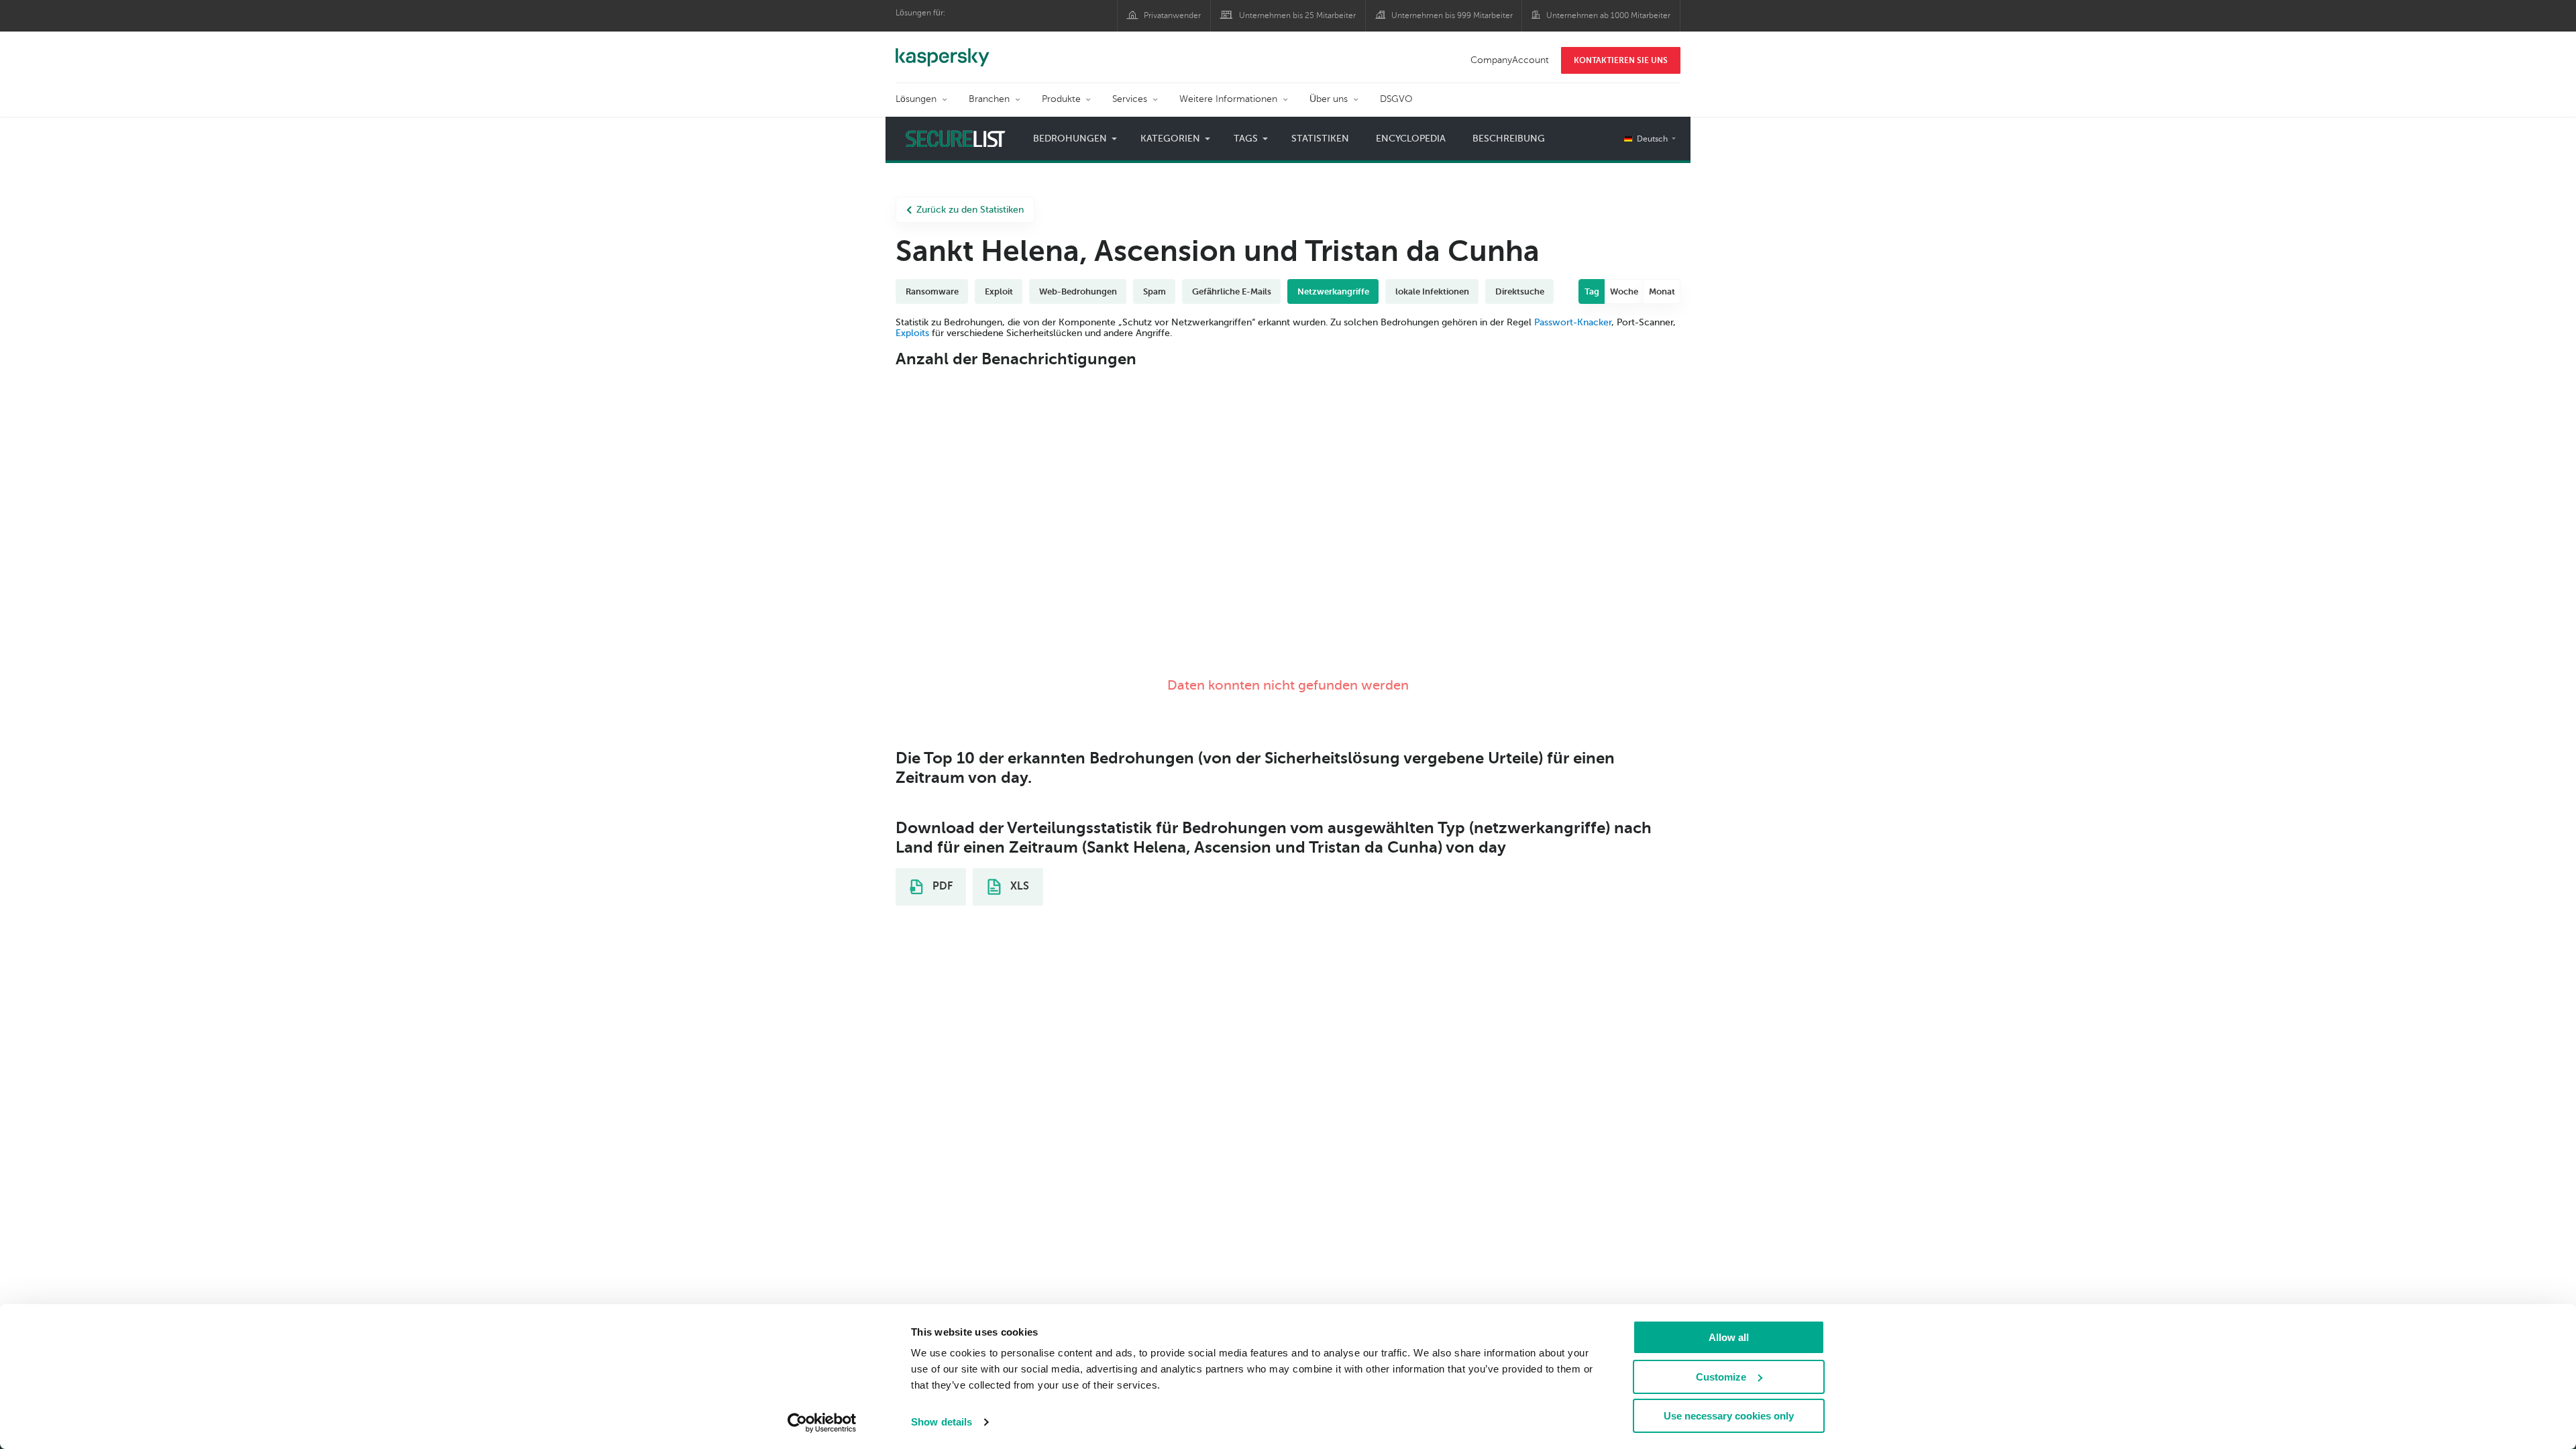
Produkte (1061, 99)
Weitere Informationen (1228, 99)
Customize (1721, 1377)
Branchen (989, 99)
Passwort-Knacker (1573, 322)
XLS (1018, 886)
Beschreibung (1509, 139)
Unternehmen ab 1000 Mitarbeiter (1608, 15)
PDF (941, 886)
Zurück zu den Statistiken (970, 210)
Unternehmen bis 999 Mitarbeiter (1452, 15)
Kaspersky (943, 50)
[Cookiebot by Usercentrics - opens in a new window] (822, 1423)
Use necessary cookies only (1729, 1416)
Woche (1624, 291)
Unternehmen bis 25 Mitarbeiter (1297, 15)
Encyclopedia (1411, 139)
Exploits (912, 333)
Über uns (1329, 99)
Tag (1592, 291)
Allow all (1729, 1337)
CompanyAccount (1510, 60)
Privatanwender (1172, 15)
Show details (942, 1422)
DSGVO (1396, 99)
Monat (1662, 291)
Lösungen (916, 99)
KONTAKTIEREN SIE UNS (1621, 60)
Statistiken (1320, 139)
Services (1130, 99)
